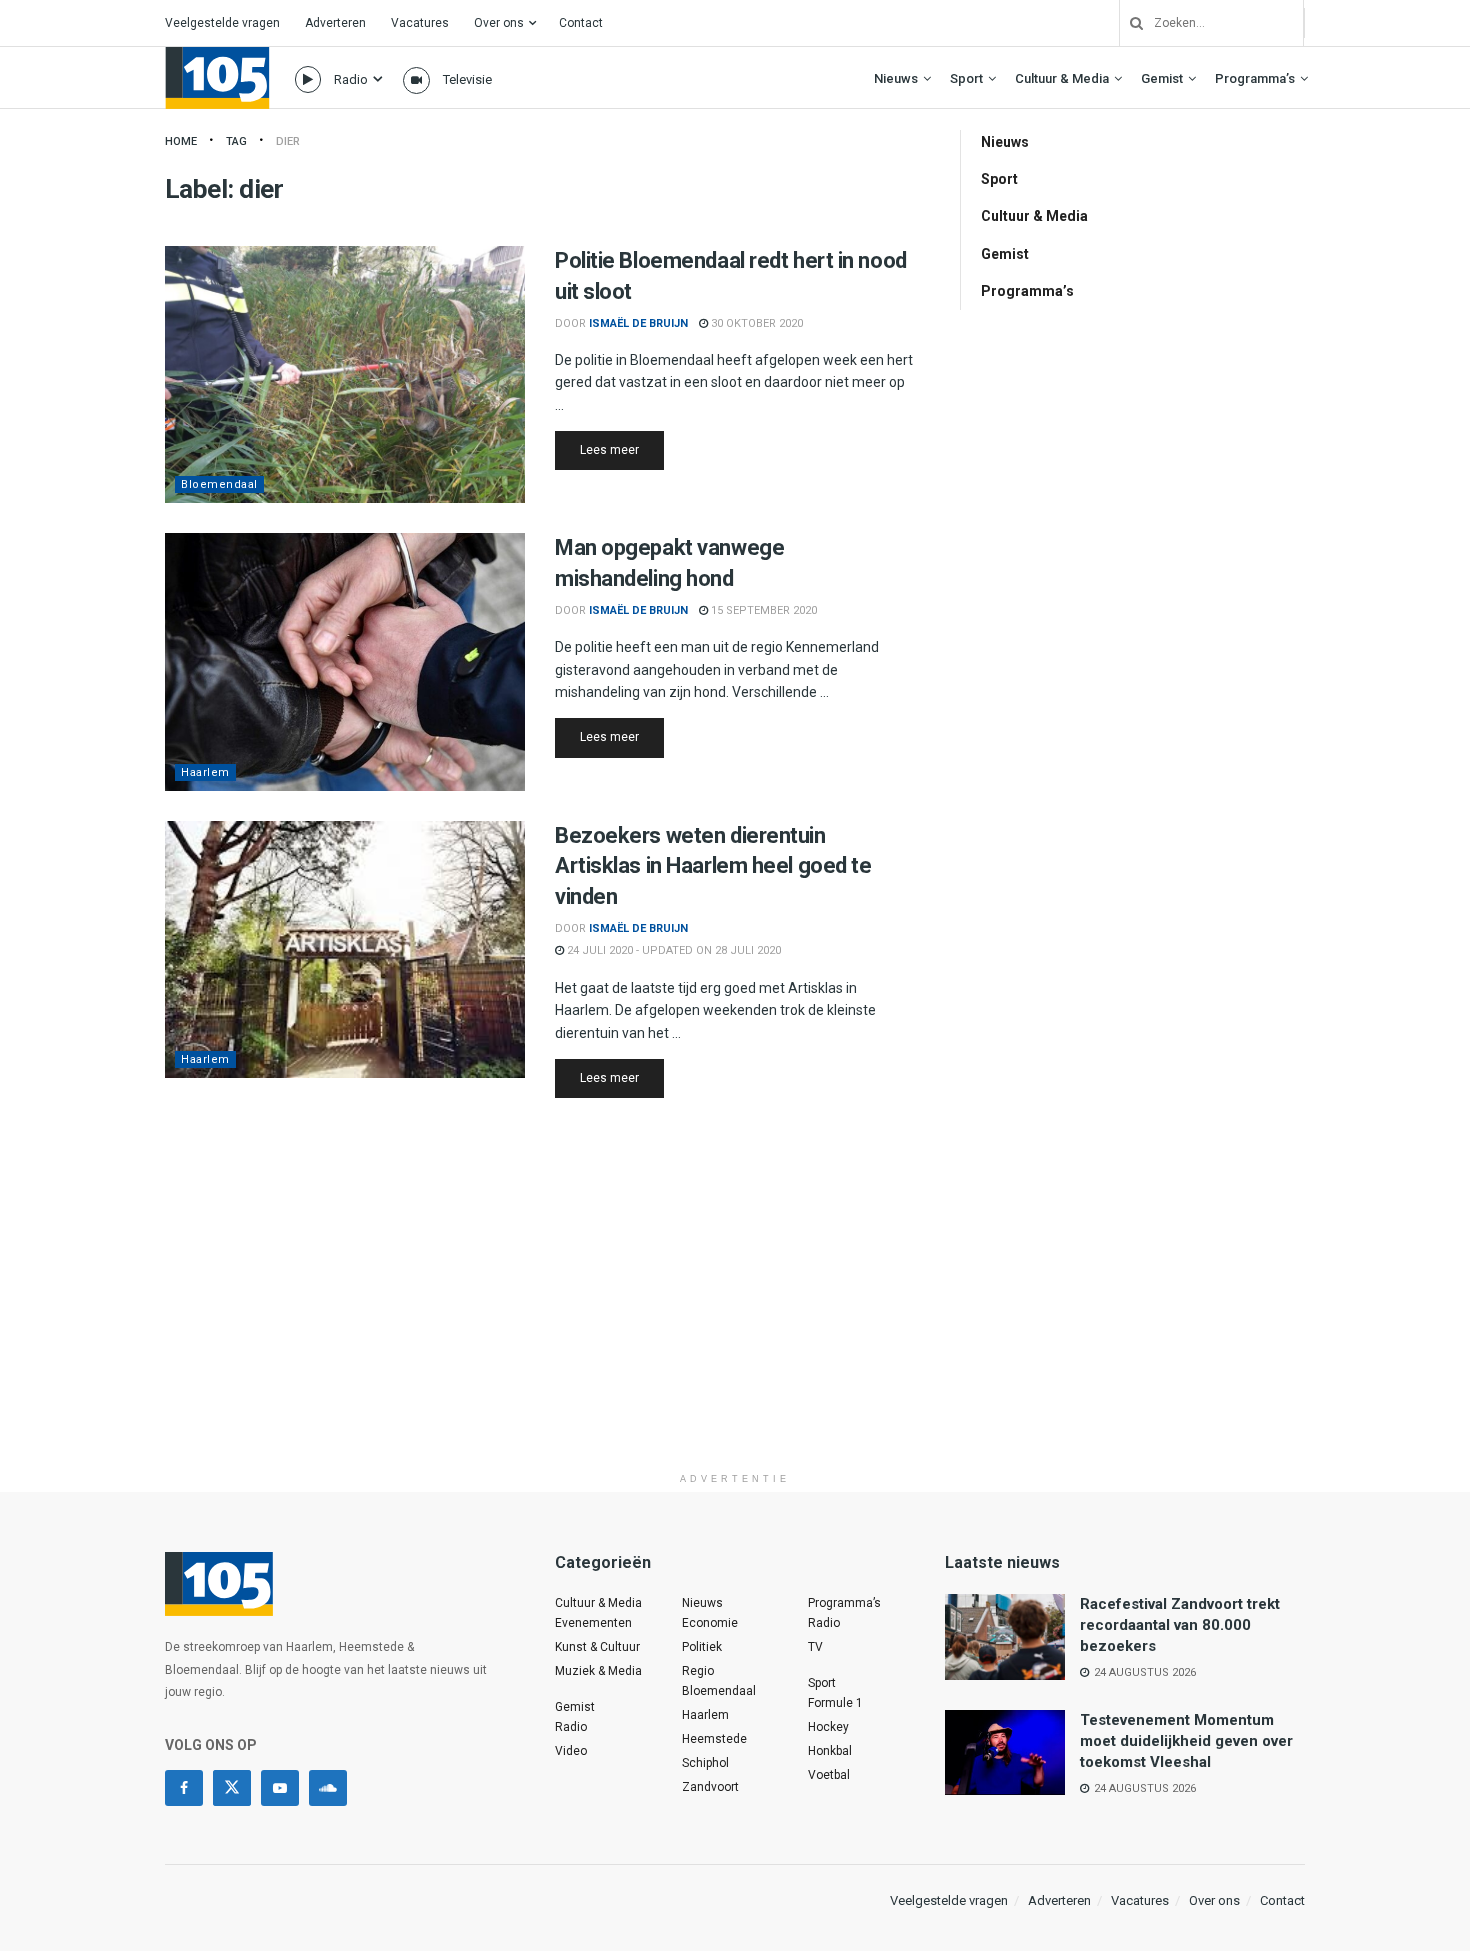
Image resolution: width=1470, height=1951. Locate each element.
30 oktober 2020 (755, 323)
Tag (236, 141)
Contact (581, 23)
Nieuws (896, 78)
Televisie (467, 79)
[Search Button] (1129, 23)
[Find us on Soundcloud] (328, 1788)
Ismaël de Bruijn (638, 323)
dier (288, 141)
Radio (351, 79)
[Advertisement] (735, 1323)
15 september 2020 (762, 610)
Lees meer (622, 449)
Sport (966, 78)
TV (815, 1647)
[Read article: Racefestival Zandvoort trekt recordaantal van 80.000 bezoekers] (1005, 1637)
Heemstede (714, 1739)
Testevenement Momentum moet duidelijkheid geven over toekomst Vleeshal (1186, 1741)
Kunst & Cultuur (597, 1647)
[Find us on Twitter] (232, 1788)
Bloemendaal (219, 484)
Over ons (499, 23)
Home (181, 141)
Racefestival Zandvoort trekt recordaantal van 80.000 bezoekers (1180, 1625)
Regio (698, 1671)
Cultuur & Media (1062, 78)
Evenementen (593, 1623)
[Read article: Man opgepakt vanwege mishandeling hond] (345, 661)
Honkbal (830, 1751)
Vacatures (420, 23)
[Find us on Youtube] (280, 1788)
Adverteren (335, 23)
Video (571, 1751)
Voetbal (829, 1775)
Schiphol (705, 1763)
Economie (710, 1623)
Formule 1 (835, 1703)
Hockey (828, 1727)
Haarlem (205, 772)
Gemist (1162, 78)
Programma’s (1255, 78)
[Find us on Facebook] (184, 1788)
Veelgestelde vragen (222, 23)
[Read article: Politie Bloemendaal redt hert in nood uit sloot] (345, 374)
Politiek (702, 1647)
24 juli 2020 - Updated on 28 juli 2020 (672, 950)
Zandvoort (710, 1787)
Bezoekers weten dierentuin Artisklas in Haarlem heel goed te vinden (713, 866)
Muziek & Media (598, 1671)
